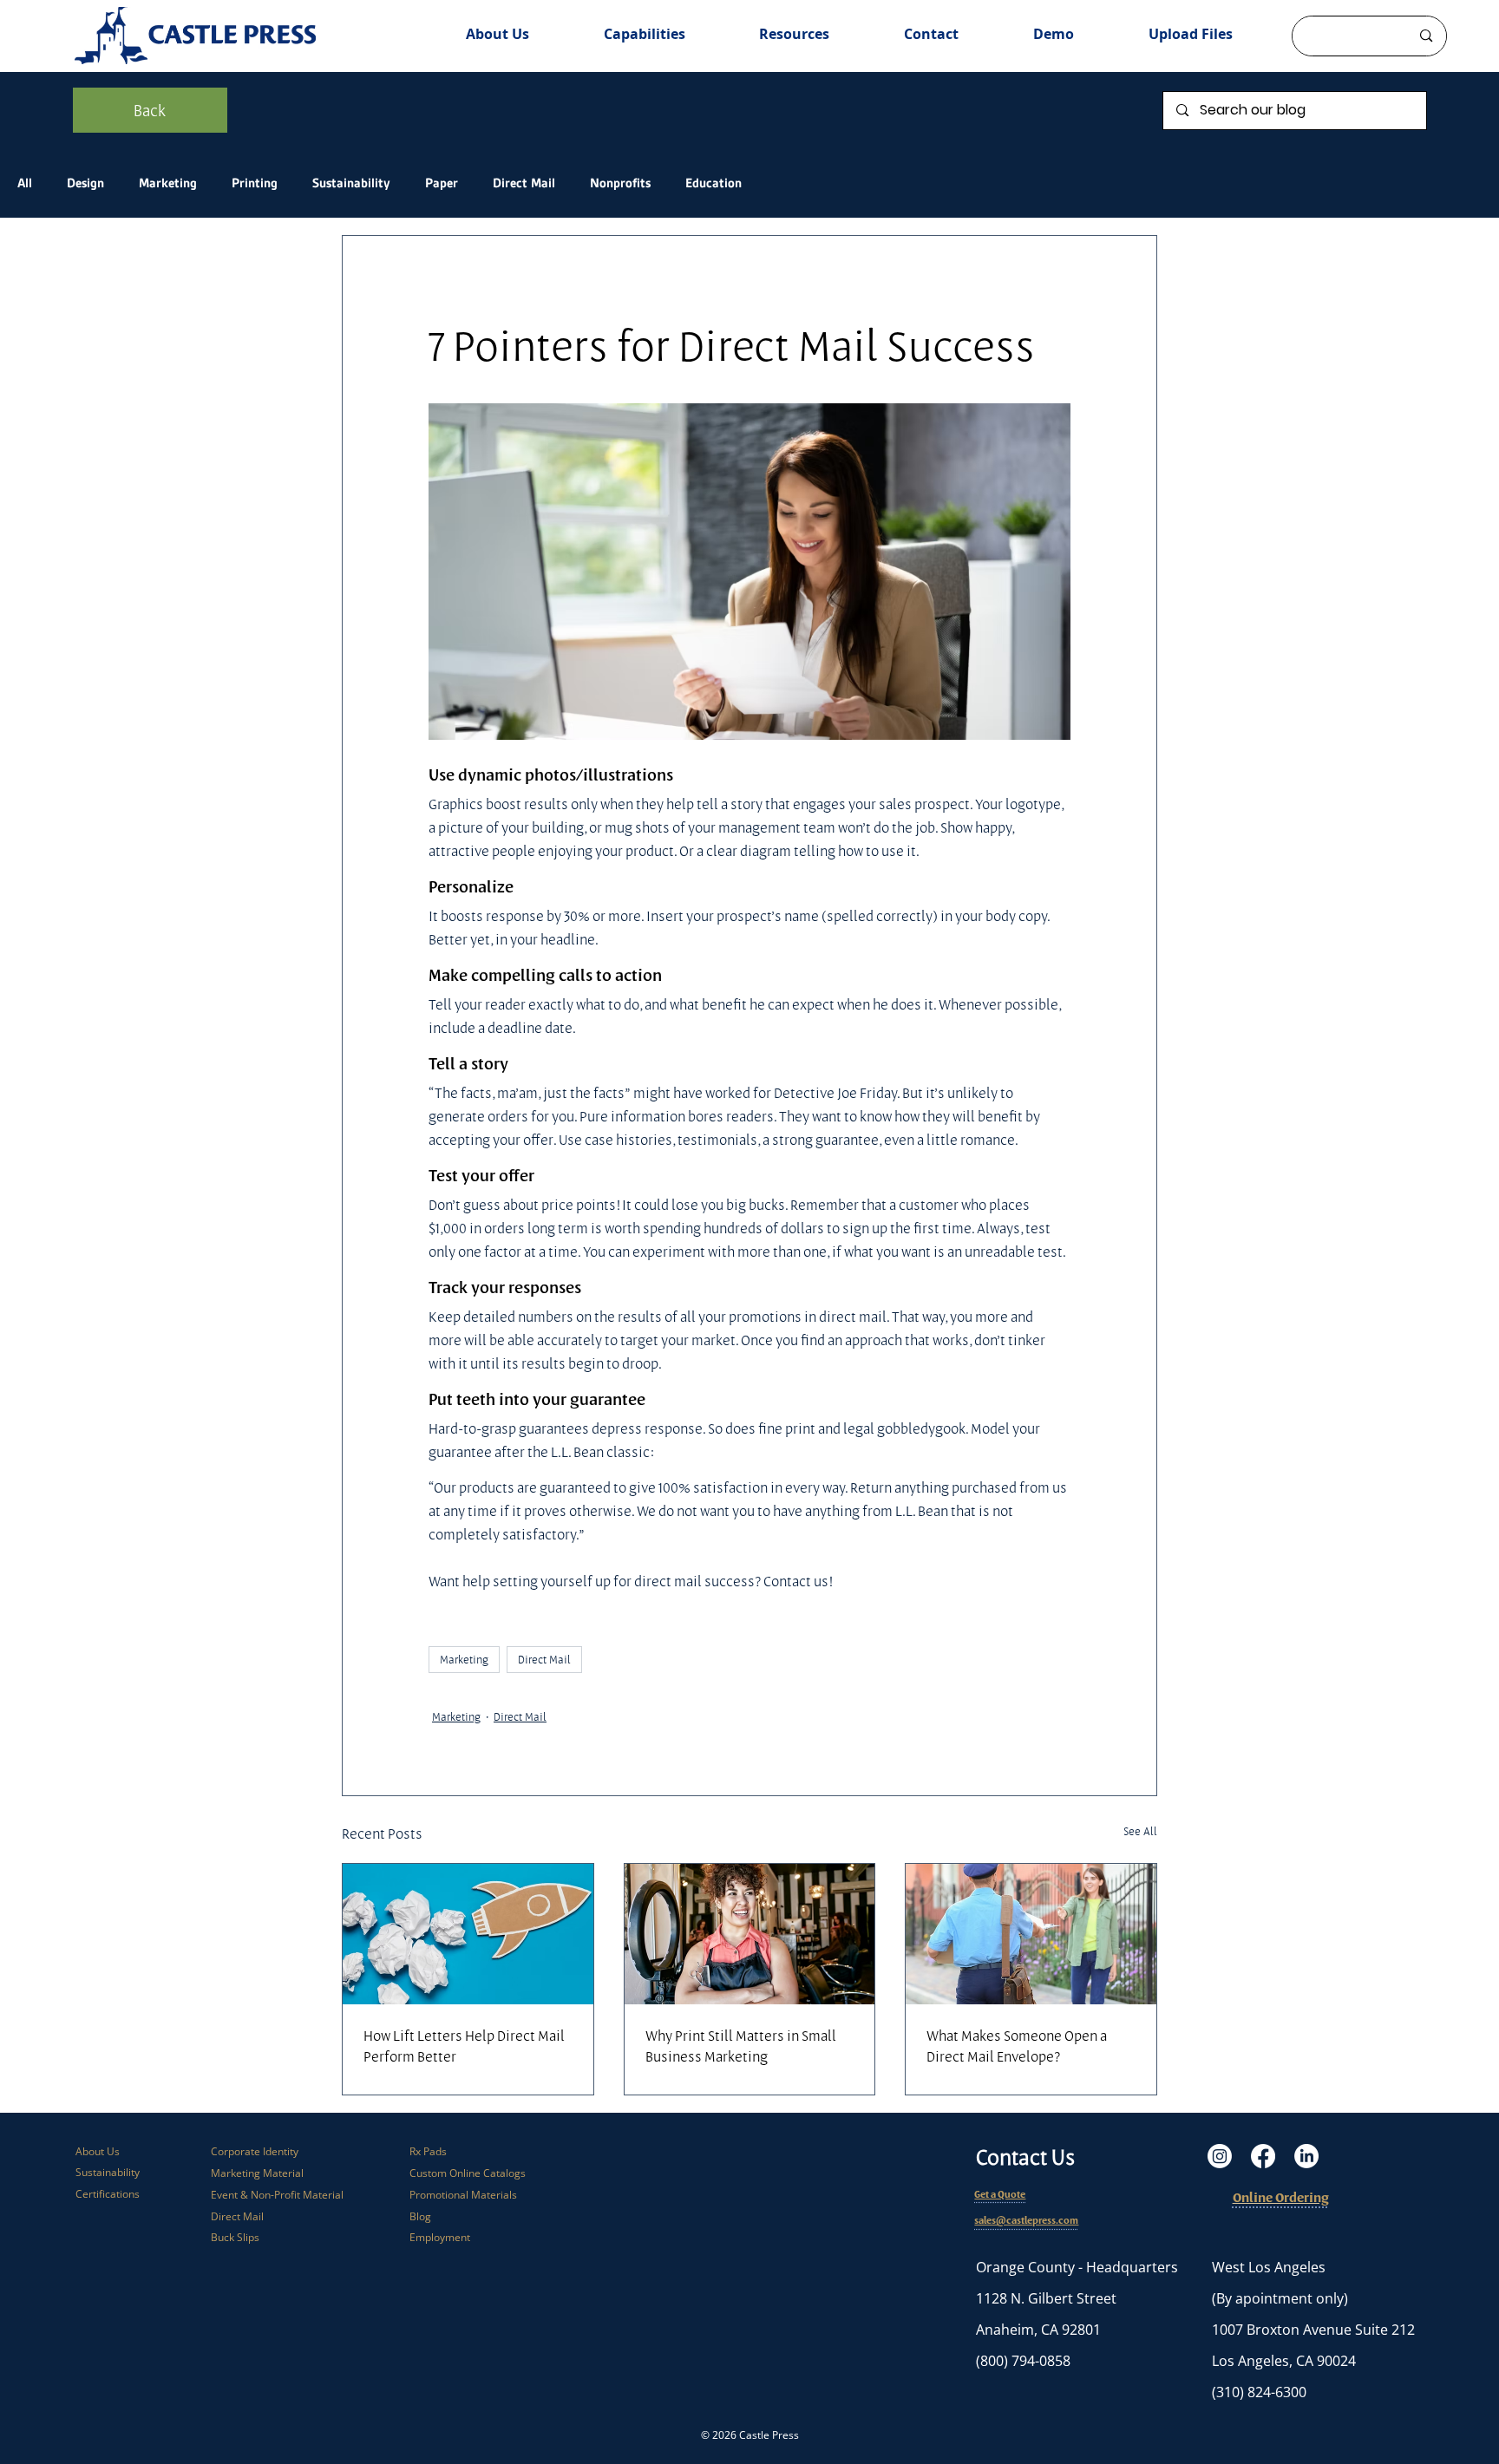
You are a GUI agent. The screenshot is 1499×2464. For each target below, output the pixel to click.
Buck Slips (235, 2237)
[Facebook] (1263, 2156)
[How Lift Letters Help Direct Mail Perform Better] (468, 1934)
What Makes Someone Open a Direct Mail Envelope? (1017, 2046)
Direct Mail (524, 183)
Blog (420, 2216)
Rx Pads (428, 2151)
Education (713, 183)
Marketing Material (257, 2173)
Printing (255, 183)
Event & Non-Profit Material (277, 2195)
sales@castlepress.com (1026, 2220)
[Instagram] (1220, 2156)
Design (85, 183)
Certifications (108, 2194)
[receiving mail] (1031, 1934)
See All (1140, 1831)
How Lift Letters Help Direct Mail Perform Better (464, 2046)
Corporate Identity (255, 2151)
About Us (98, 2151)
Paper (442, 183)
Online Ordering (1281, 2197)
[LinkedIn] (1306, 2156)
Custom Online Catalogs (468, 2173)
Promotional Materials (463, 2195)
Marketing (168, 183)
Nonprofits (620, 183)
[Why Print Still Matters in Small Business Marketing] (750, 1934)
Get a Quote (1000, 2194)
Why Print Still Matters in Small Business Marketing (741, 2046)
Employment (440, 2237)
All (25, 183)
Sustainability (351, 183)
